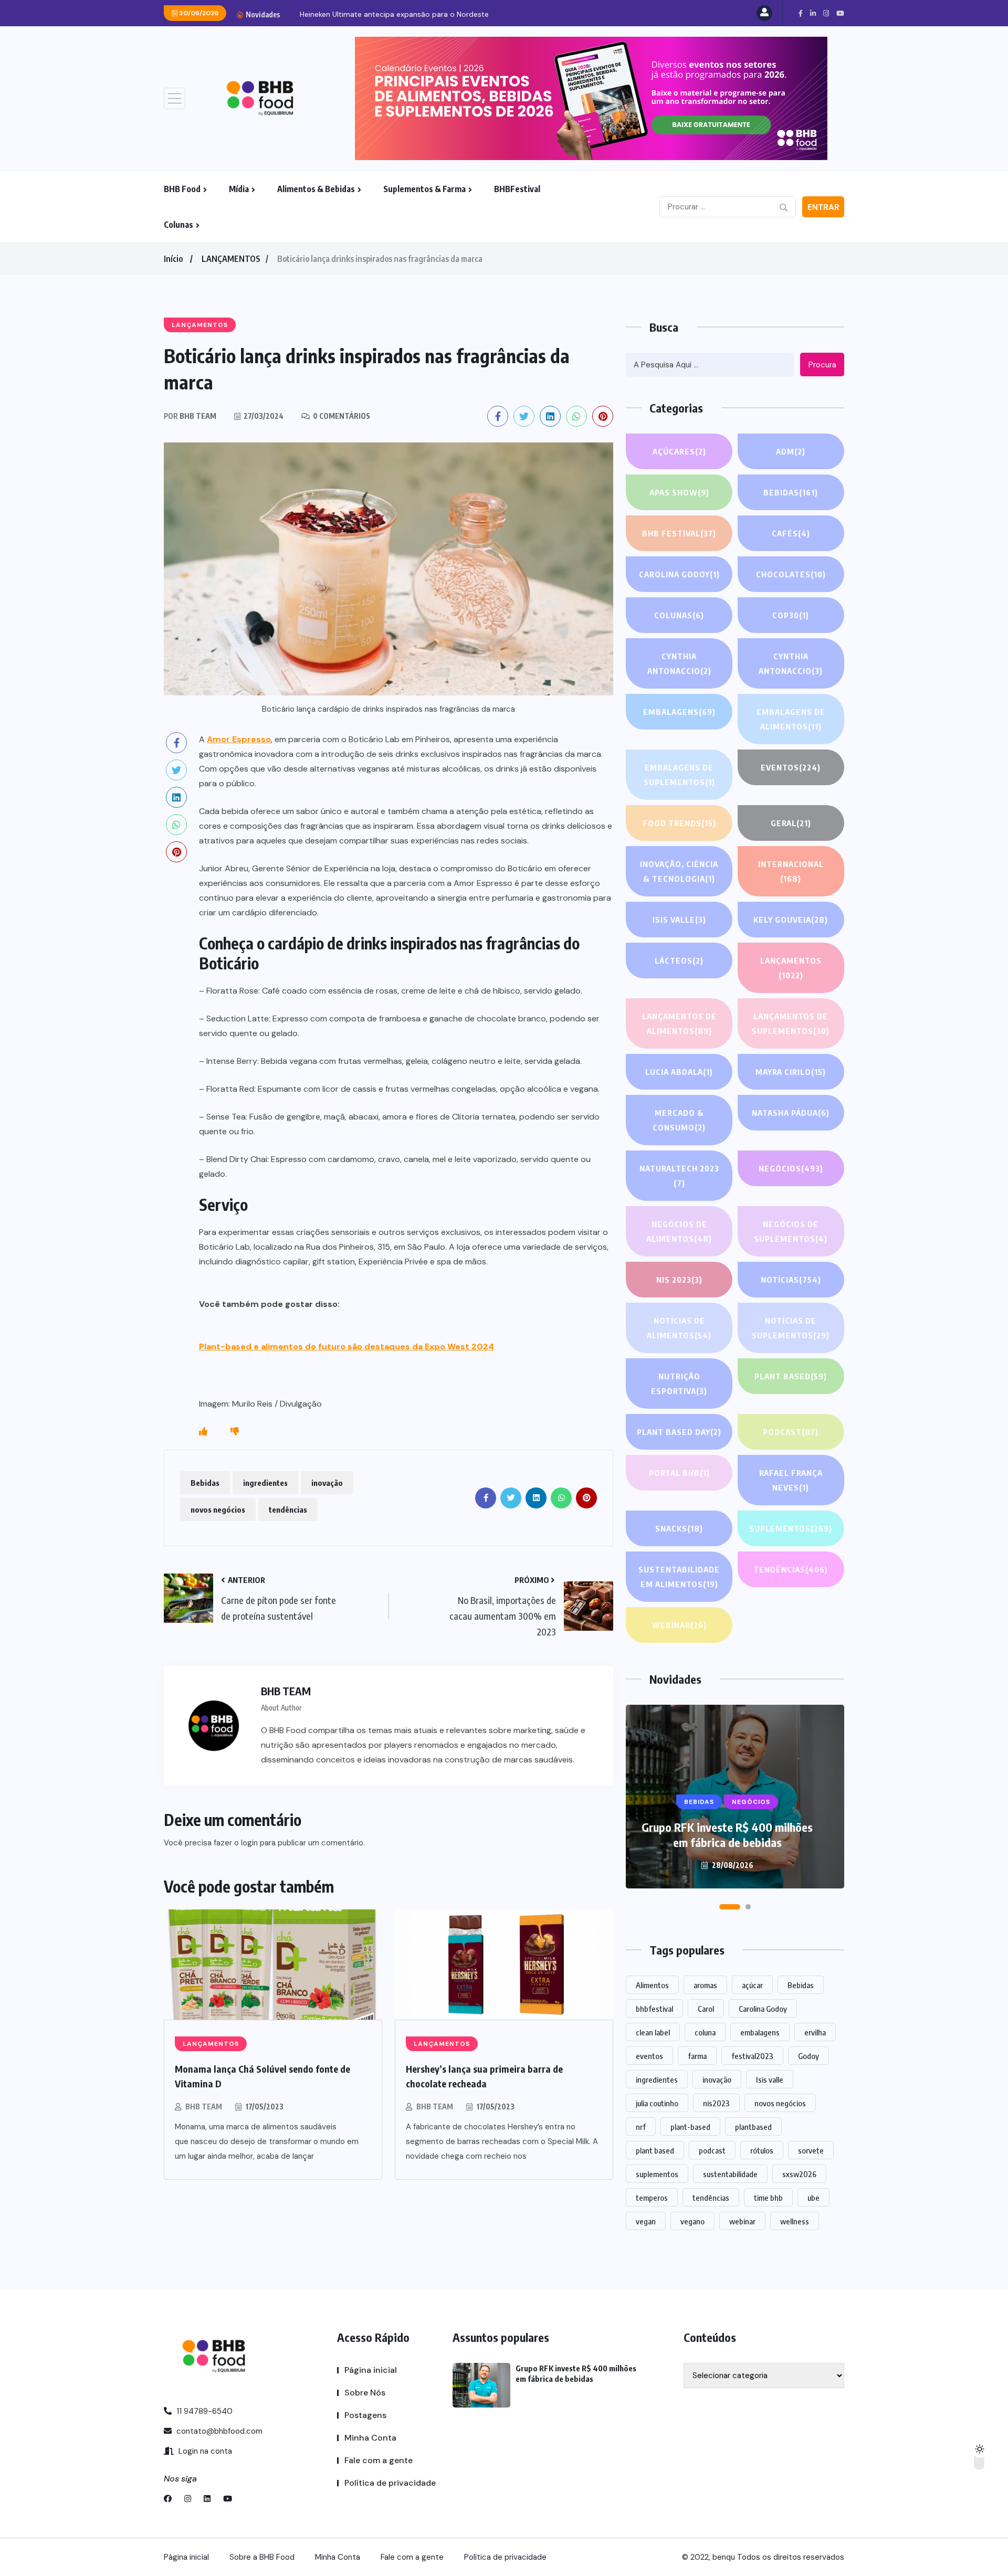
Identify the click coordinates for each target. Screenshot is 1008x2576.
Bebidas (205, 1483)
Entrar (823, 207)
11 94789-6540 (203, 2411)
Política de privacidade (390, 2483)
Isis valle (770, 2079)
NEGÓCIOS (791, 1168)
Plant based (791, 1376)
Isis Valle (679, 920)
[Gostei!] (203, 1432)
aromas (705, 1985)
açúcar (752, 1985)
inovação (327, 1483)
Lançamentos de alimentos (679, 1023)
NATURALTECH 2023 (679, 1176)
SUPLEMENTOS (791, 1528)
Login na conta (204, 2451)
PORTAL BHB (679, 1473)
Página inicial (371, 2370)
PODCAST (791, 1432)
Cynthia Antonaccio (679, 663)
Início (173, 259)
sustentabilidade (730, 2174)
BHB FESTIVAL (679, 533)
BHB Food (182, 189)
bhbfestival (654, 2009)
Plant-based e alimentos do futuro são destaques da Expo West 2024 (346, 1347)
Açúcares (679, 451)
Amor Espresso (239, 739)
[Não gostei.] (235, 1432)
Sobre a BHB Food (262, 2557)
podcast (712, 2150)
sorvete (811, 2150)
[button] (730, 1907)
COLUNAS (679, 615)
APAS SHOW (679, 492)
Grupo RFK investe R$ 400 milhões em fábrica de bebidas (727, 1835)
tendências (288, 1509)
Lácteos (679, 960)
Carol (706, 2009)
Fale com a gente (379, 2460)
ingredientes (265, 1483)
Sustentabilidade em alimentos (679, 1577)
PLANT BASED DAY (679, 1432)
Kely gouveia (791, 920)
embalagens (760, 2032)
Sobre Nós (365, 2393)
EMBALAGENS (679, 712)
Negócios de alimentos (679, 1231)
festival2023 (752, 2056)
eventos (649, 2056)
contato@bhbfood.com (218, 2431)
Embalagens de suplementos (679, 775)
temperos (652, 2198)
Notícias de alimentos (679, 1328)
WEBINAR (679, 1625)
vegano (692, 2221)
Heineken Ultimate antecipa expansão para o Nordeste (394, 14)
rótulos (762, 2150)
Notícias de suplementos (791, 1328)
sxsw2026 (799, 2174)
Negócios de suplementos (791, 1231)
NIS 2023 (679, 1280)
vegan (646, 2221)
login (249, 1843)
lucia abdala (679, 1072)
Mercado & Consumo (679, 1120)
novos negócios (218, 1509)
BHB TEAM (204, 2107)
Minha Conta (370, 2438)
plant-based (690, 2127)
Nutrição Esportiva (679, 1384)
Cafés (791, 533)
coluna (705, 2032)
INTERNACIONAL (791, 871)
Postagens (365, 2415)
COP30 (791, 615)
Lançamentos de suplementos (791, 1023)
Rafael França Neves (791, 1480)
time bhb (768, 2198)
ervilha (815, 2032)
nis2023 (716, 2103)
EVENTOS (791, 767)
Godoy (808, 2056)
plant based (655, 2150)
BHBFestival (517, 189)
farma (697, 2056)
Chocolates (791, 574)
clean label (653, 2032)
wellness (795, 2221)
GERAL (791, 823)
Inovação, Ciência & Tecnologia (679, 871)
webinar (742, 2221)
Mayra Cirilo (791, 1072)
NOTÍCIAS (791, 1280)
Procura (822, 365)
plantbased (753, 2127)
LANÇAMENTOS (231, 259)
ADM (791, 451)
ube (813, 2198)
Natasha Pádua (791, 1113)
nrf (641, 2127)
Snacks (679, 1528)
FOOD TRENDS (679, 823)
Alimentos (652, 1985)
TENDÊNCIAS (791, 1569)
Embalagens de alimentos (791, 719)
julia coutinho (657, 2103)
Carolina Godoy (679, 574)
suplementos (657, 2174)
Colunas (178, 225)
